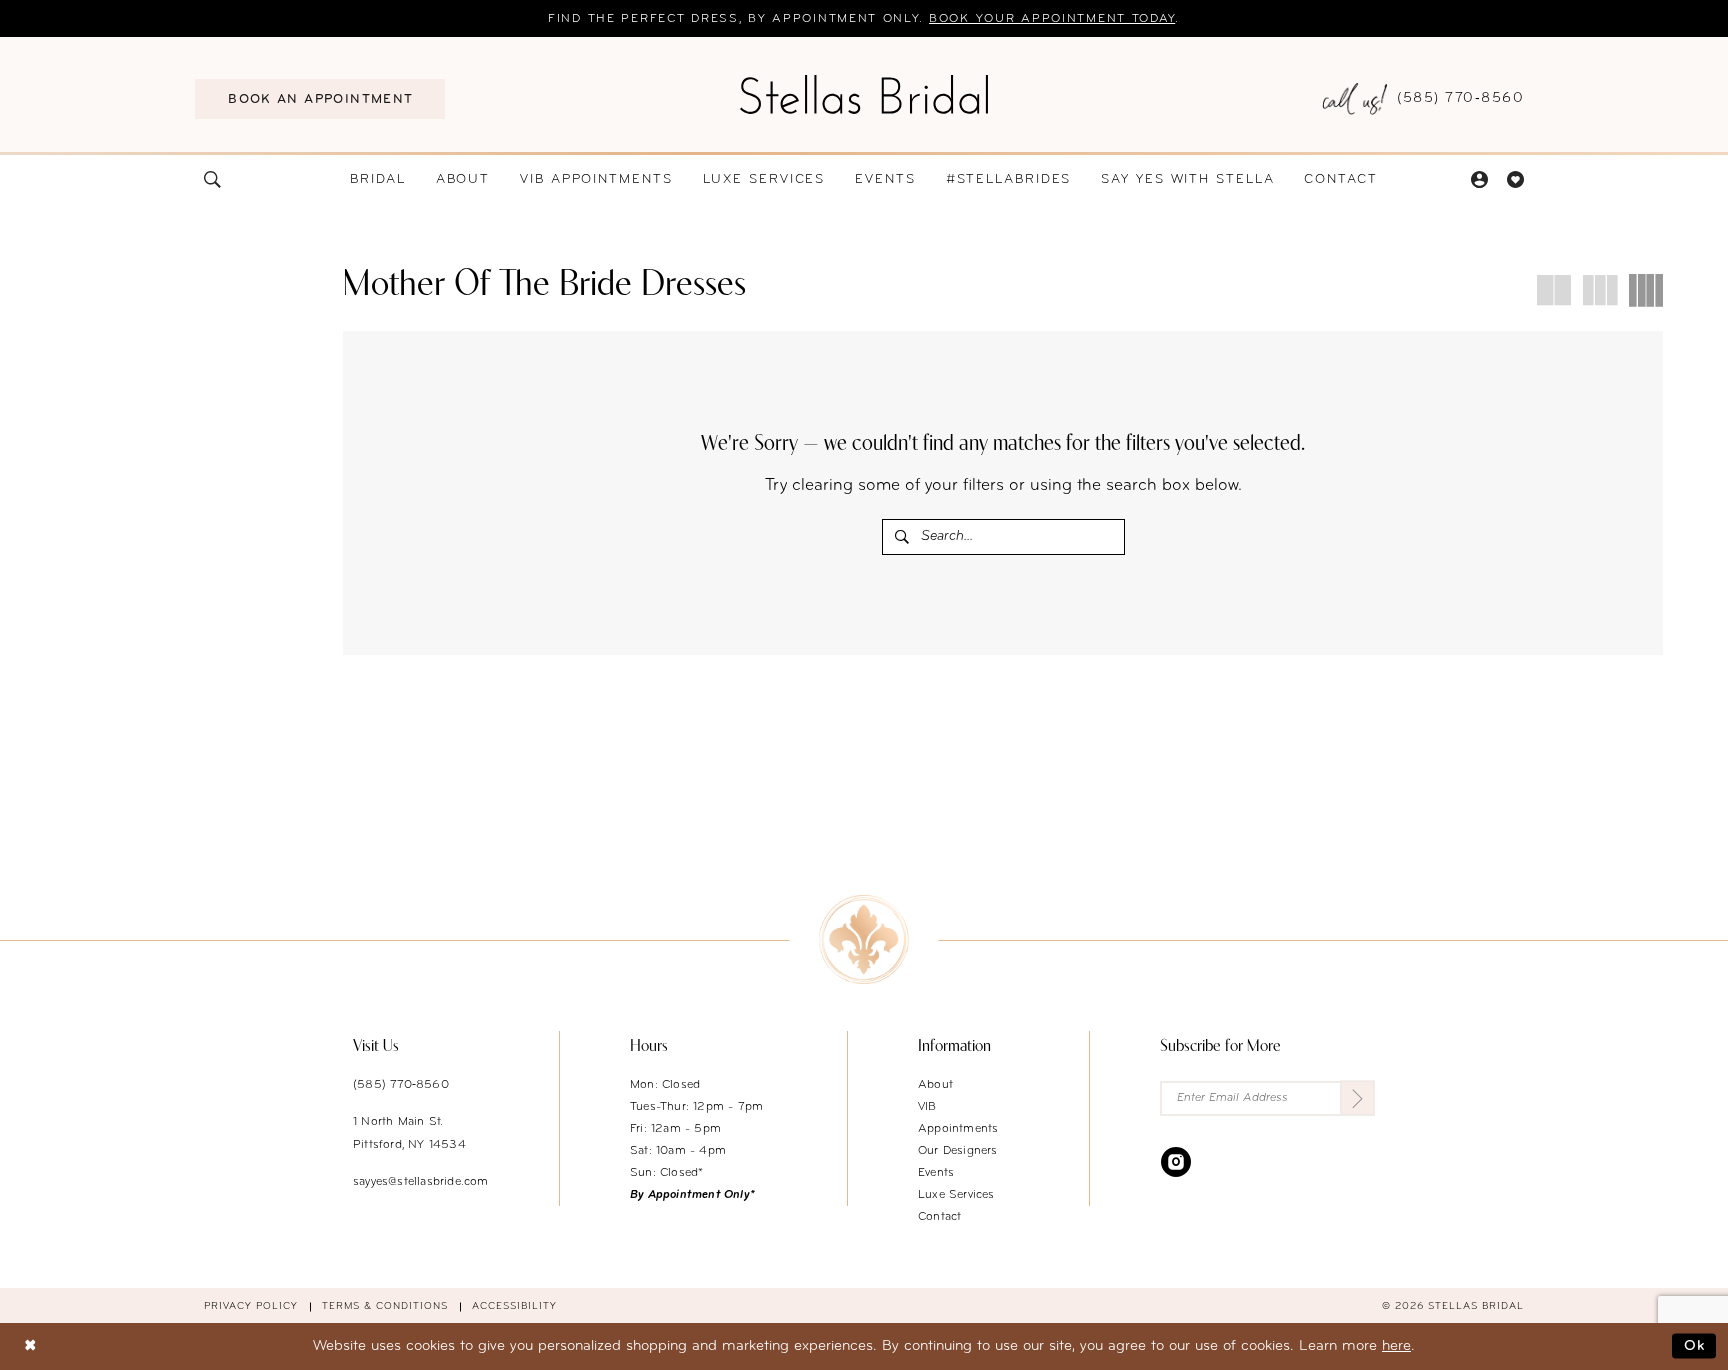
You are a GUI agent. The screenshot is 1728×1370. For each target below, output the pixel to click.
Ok (1695, 1346)
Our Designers (958, 1151)
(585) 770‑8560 (401, 1085)
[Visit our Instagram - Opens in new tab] (1176, 1162)
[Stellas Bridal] (864, 94)
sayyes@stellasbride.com (421, 1182)
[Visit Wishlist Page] (1515, 179)
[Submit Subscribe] (1357, 1098)
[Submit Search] (902, 537)
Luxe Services (956, 1195)
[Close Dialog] (30, 1346)
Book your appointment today (1052, 19)
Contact (939, 1217)
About (935, 1085)
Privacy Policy (251, 1306)
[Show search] (213, 179)
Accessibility (514, 1306)
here (1396, 1346)
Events (936, 1173)
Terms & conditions (385, 1306)
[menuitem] (320, 99)
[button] (1479, 179)
